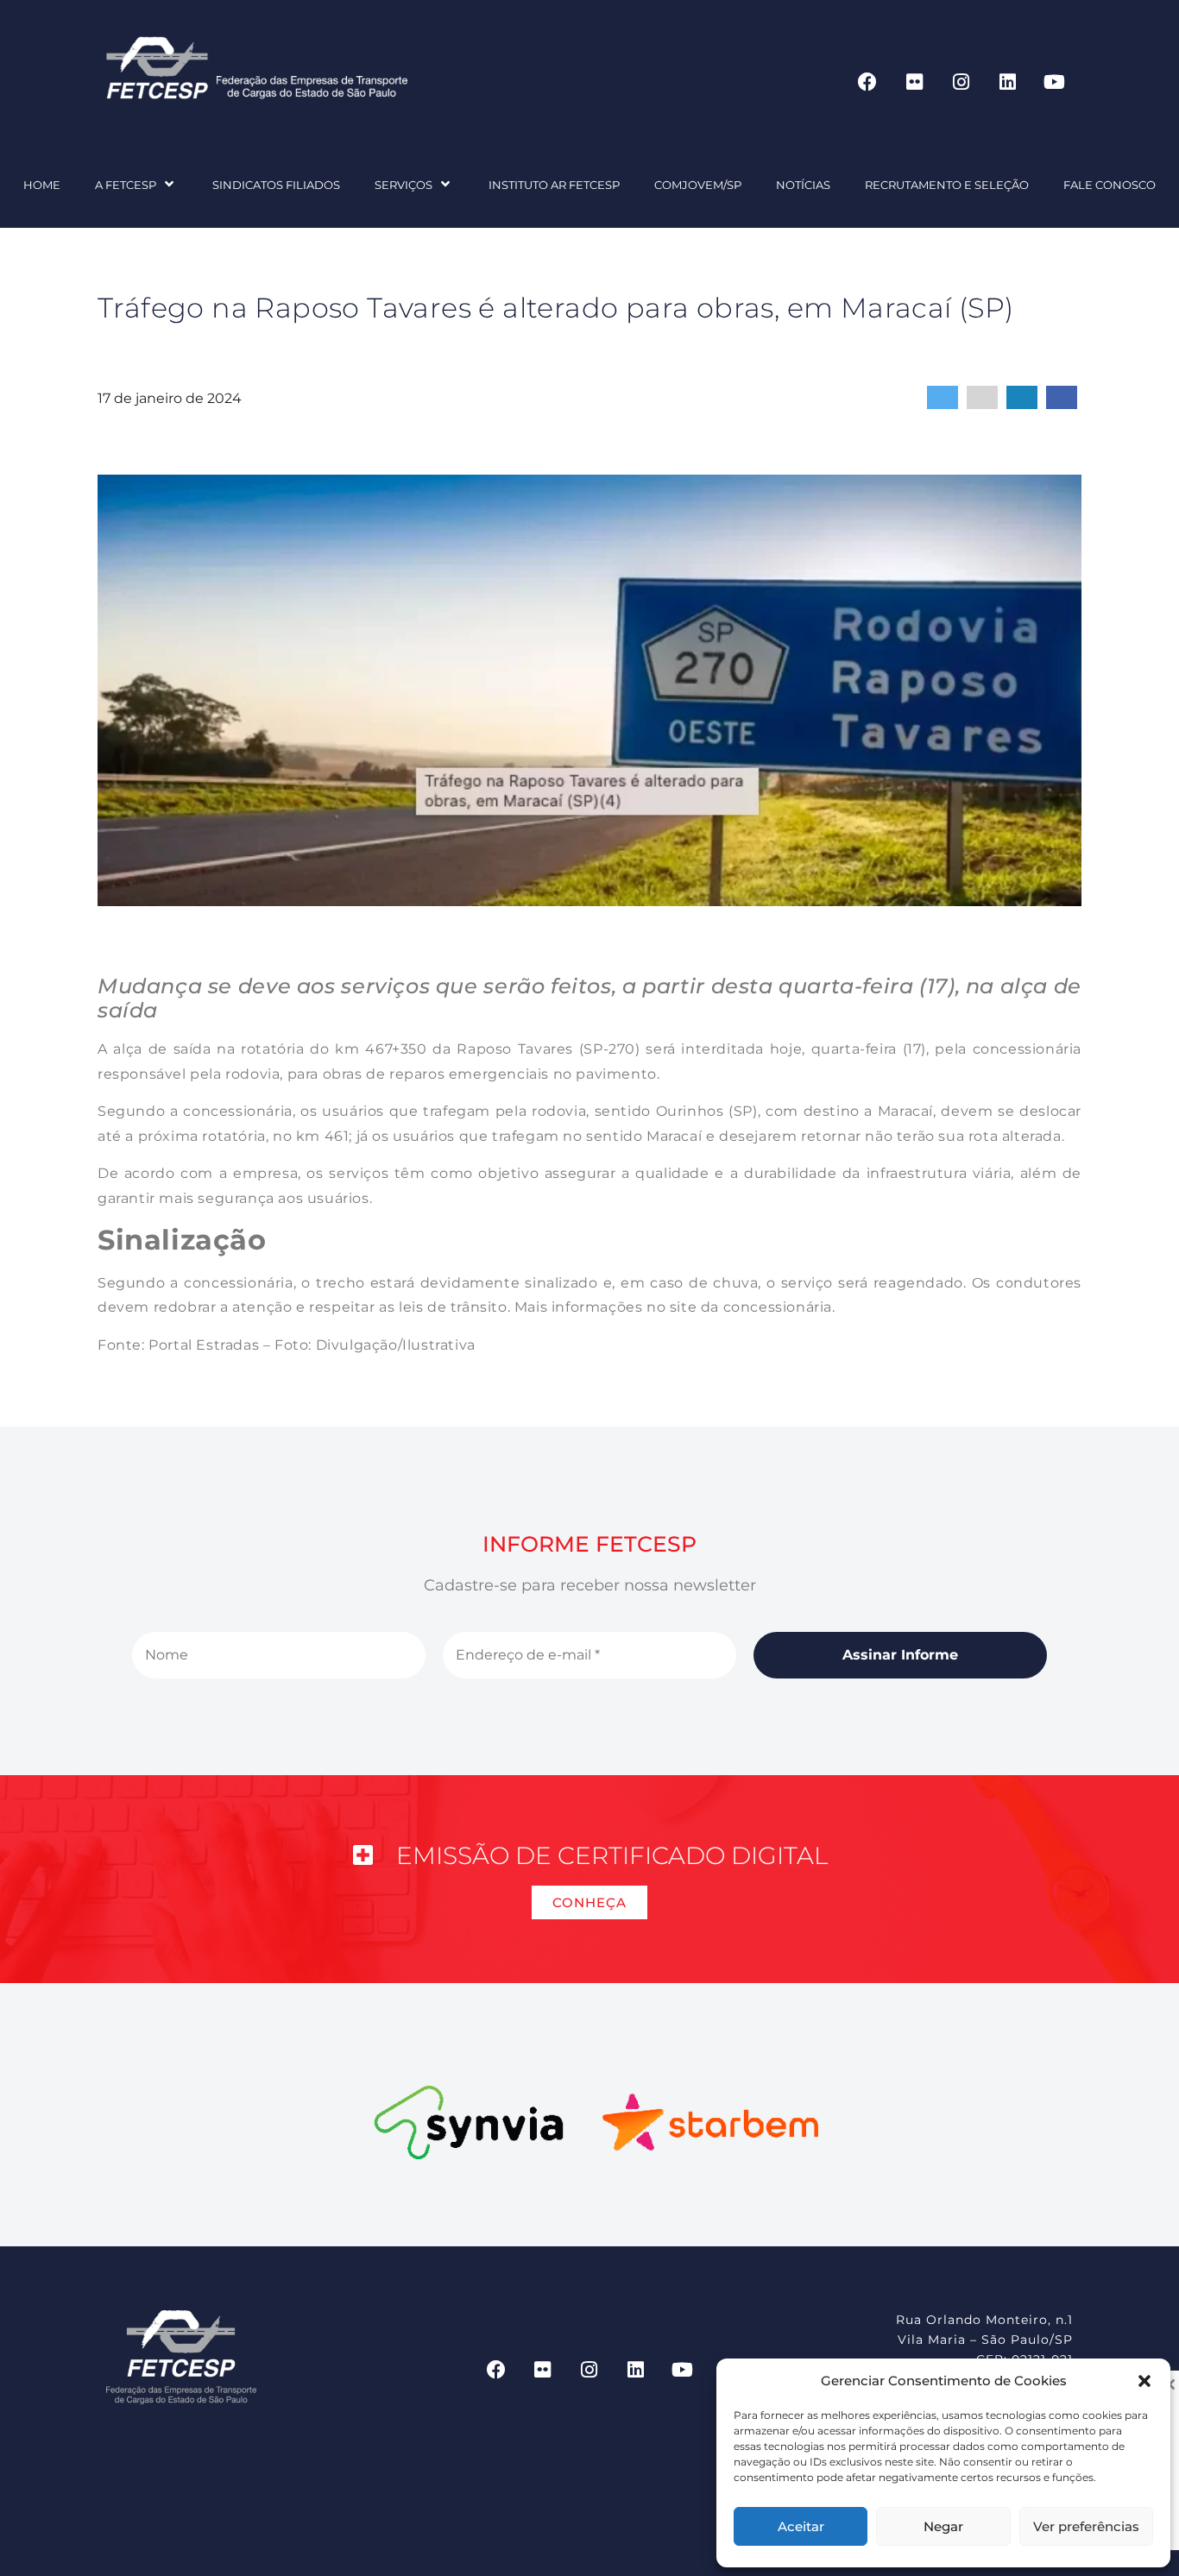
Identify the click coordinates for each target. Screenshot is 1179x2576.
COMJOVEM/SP (698, 185)
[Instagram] (961, 82)
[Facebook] (867, 82)
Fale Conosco (1110, 185)
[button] (1144, 2381)
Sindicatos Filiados (276, 185)
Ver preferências (1086, 2526)
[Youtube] (1054, 82)
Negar (943, 2526)
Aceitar (801, 2526)
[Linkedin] (1007, 82)
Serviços (404, 185)
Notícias (803, 185)
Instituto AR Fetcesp (554, 185)
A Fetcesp (126, 185)
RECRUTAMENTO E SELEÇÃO (947, 185)
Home (42, 185)
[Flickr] (914, 82)
